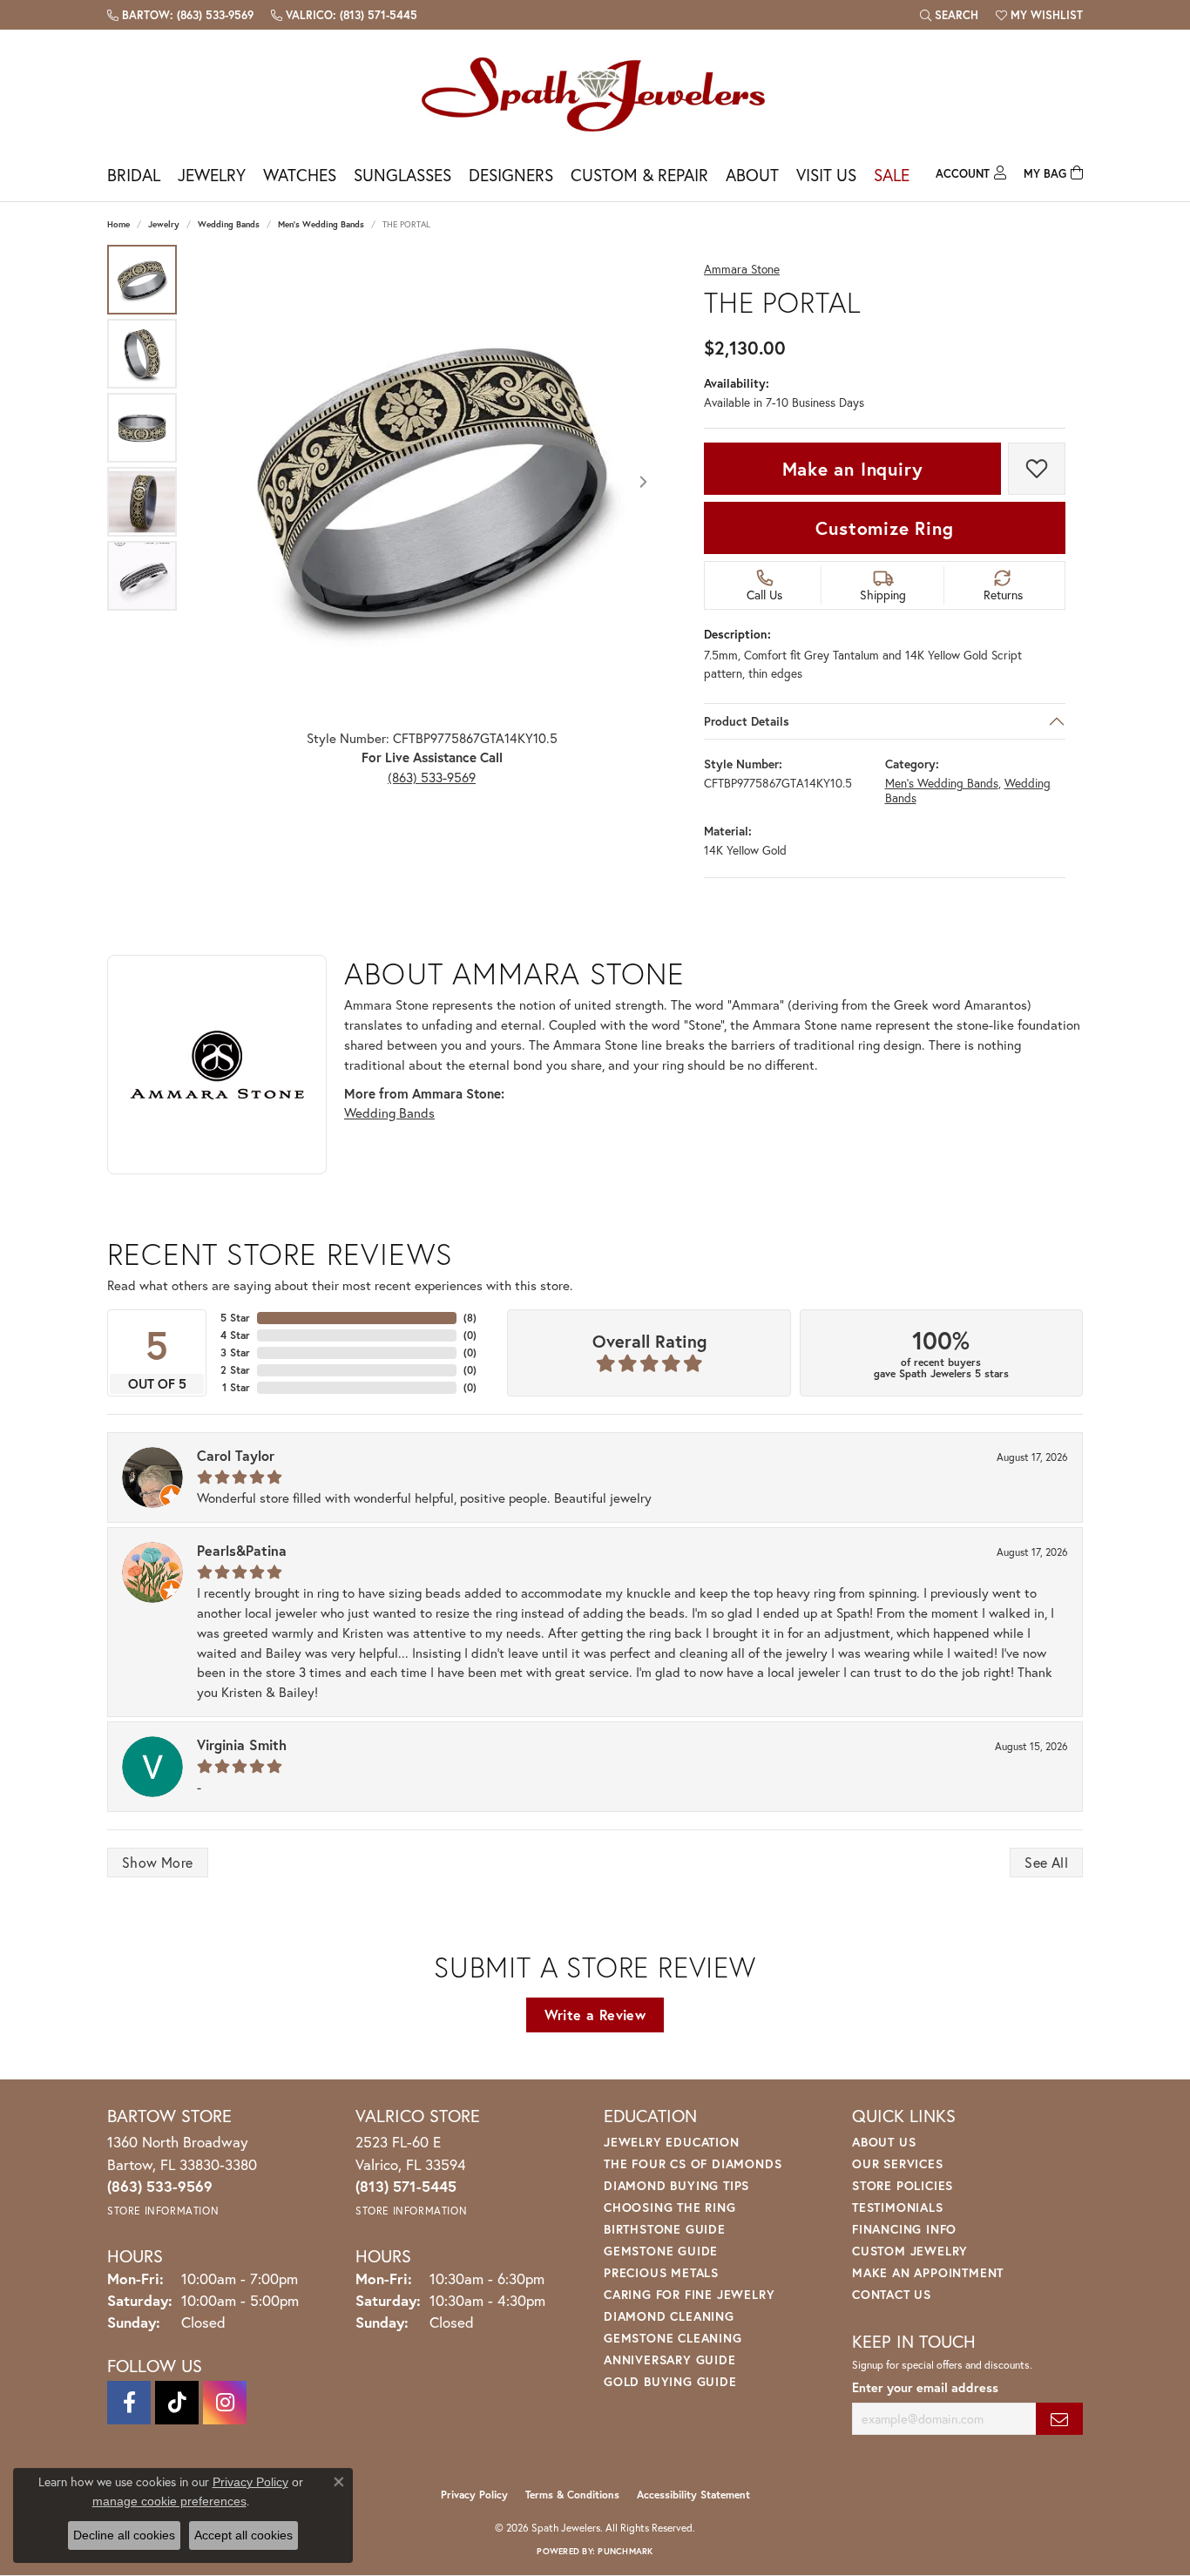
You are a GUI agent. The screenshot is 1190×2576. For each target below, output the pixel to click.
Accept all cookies (243, 2535)
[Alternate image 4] (142, 502)
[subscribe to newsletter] (1059, 2419)
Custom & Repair (639, 175)
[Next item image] (643, 482)
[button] (949, 15)
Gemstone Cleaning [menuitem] (673, 2338)
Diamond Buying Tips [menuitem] (676, 2185)
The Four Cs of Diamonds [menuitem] (693, 2164)
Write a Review (595, 2015)
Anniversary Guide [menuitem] (670, 2360)
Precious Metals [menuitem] (661, 2272)
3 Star (235, 1352)
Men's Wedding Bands (321, 224)
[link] (180, 15)
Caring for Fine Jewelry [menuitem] (689, 2294)
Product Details (747, 721)
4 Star (235, 1335)
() (470, 1318)
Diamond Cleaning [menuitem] (669, 2316)
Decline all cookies (124, 2535)
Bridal (134, 175)
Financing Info (904, 2229)
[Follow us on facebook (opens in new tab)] (129, 2403)
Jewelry (212, 175)
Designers (511, 175)
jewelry (164, 224)
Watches (300, 175)
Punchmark (625, 2551)
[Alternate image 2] (142, 354)
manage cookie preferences (169, 2501)
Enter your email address (925, 2387)
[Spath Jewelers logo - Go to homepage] (595, 94)
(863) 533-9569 (432, 777)
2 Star (235, 1370)
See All (1046, 1862)
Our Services (898, 2164)
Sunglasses (402, 175)
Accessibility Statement (693, 2495)
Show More (158, 1862)
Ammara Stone (742, 270)
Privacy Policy (474, 2495)
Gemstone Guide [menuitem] (661, 2251)
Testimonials (898, 2207)
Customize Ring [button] (884, 528)
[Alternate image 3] (142, 428)
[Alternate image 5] (142, 576)
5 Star (235, 1318)
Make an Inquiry (853, 469)
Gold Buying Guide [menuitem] (670, 2381)
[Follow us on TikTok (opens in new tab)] (177, 2403)
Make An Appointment (928, 2272)
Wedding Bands (229, 224)
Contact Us (892, 2294)
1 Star (236, 1387)
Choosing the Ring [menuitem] (670, 2207)
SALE (892, 175)
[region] (432, 482)
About (752, 175)
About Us (884, 2142)
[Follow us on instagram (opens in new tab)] (225, 2403)
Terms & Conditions (572, 2495)
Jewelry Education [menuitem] (672, 2142)
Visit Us (826, 175)
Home (118, 224)
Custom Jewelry (910, 2251)
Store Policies (903, 2185)
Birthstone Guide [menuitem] (665, 2229)
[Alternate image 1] (142, 280)
